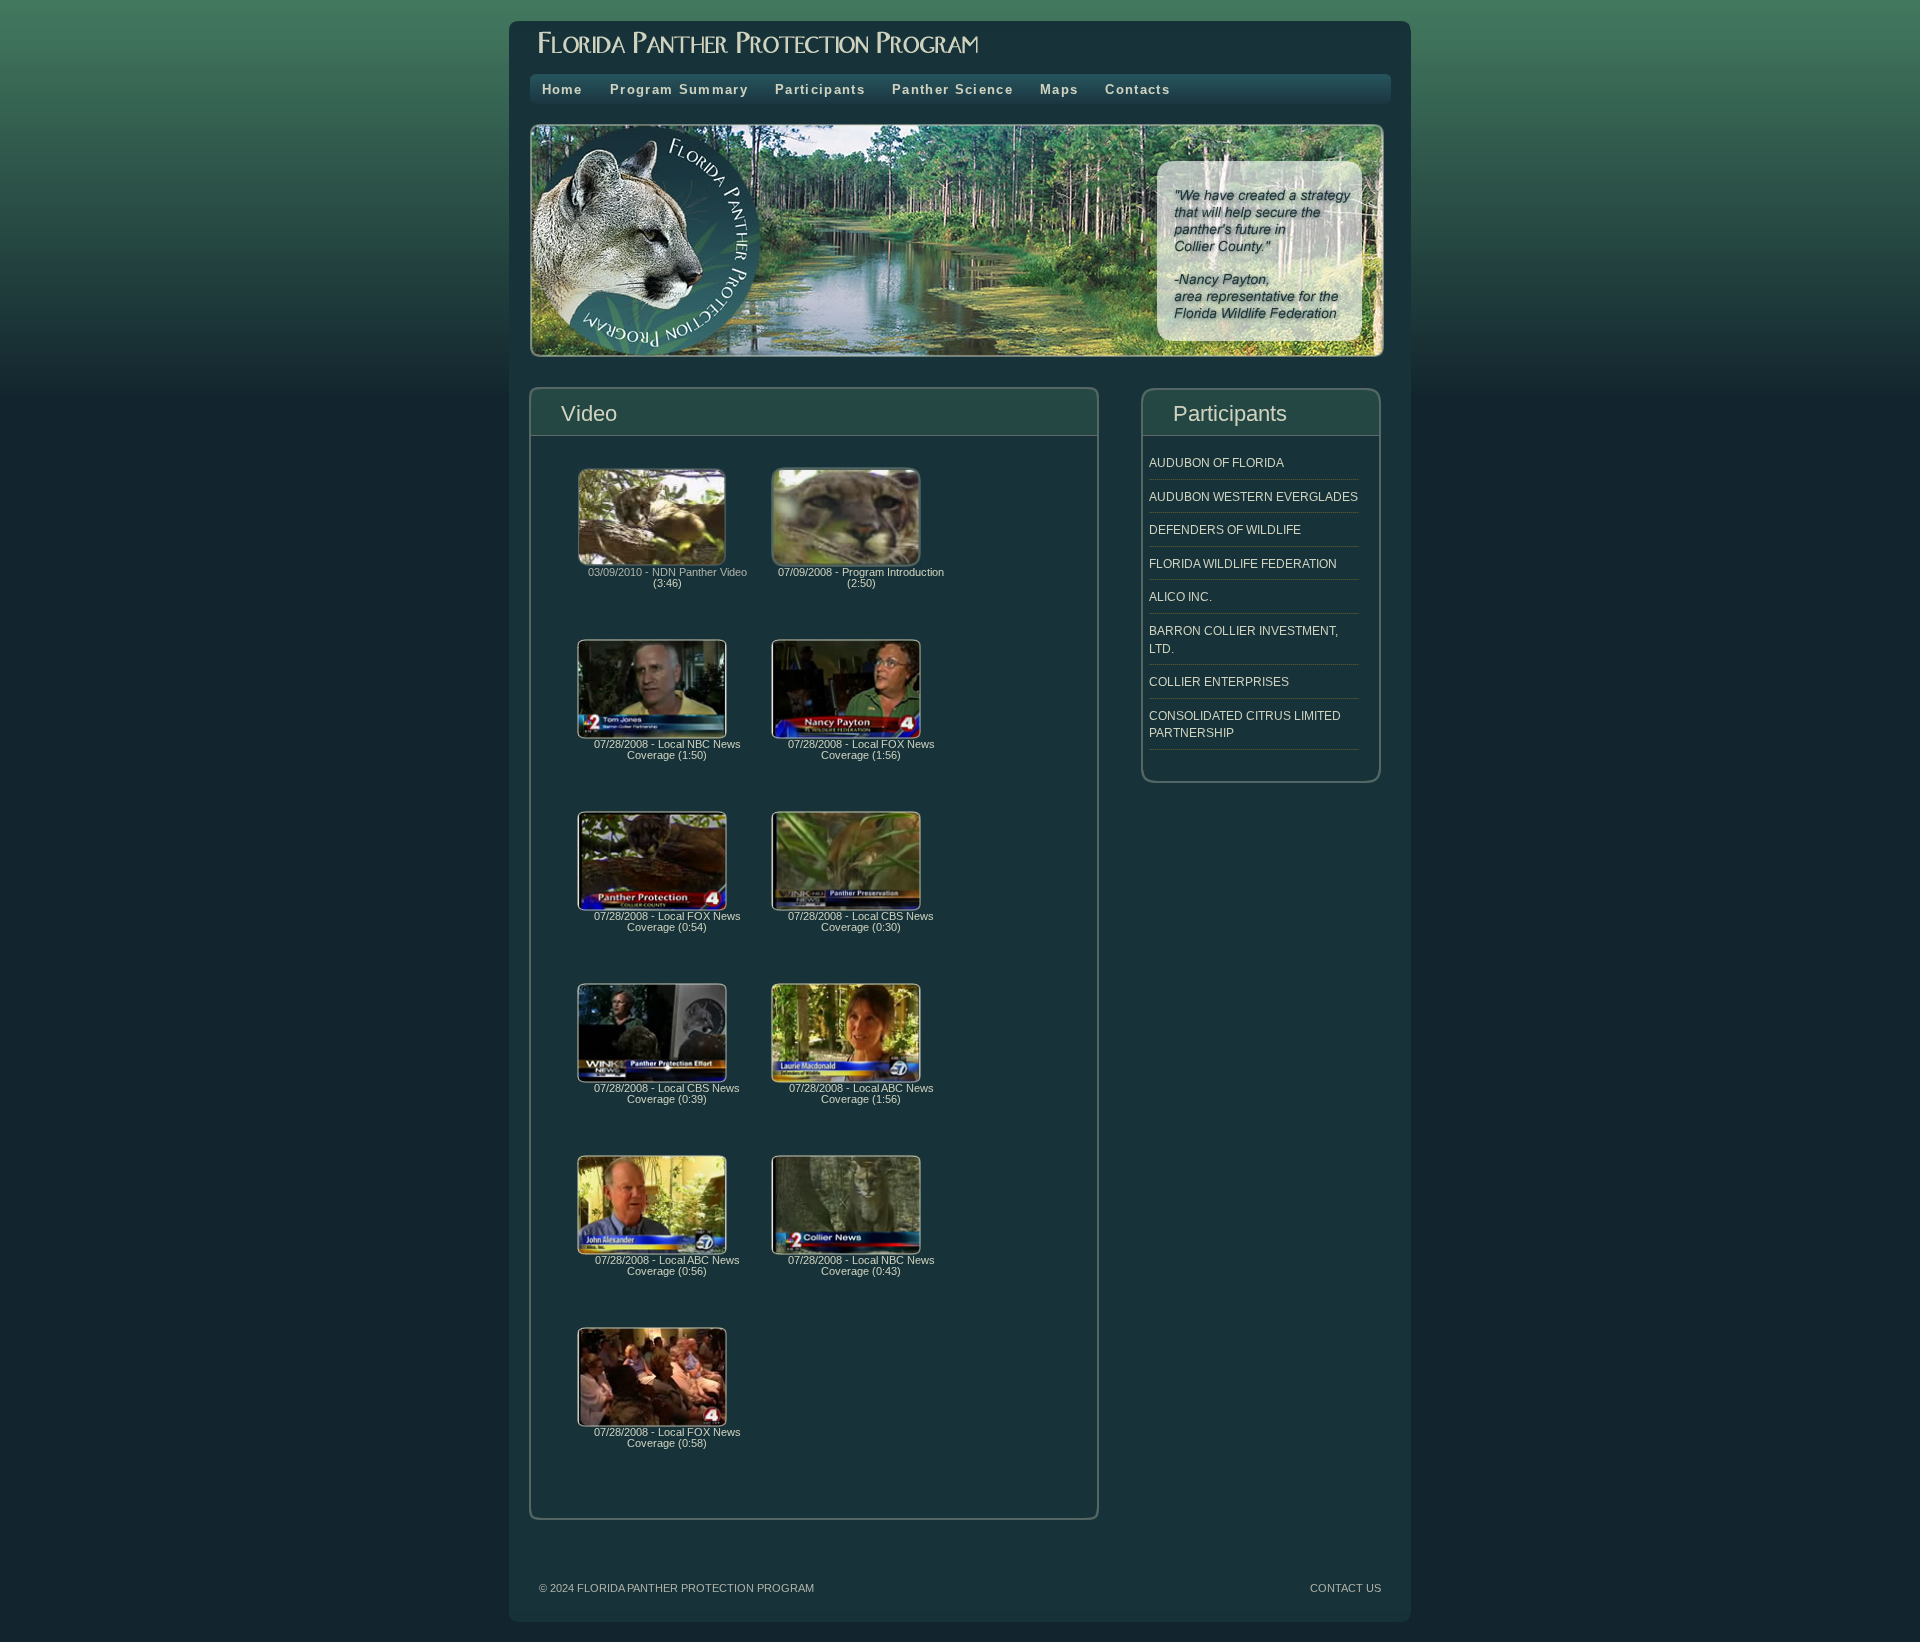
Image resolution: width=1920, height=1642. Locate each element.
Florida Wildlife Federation (1243, 563)
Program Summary (679, 89)
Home (562, 89)
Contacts (1137, 89)
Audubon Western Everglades (1253, 496)
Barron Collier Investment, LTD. (1243, 639)
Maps (1059, 89)
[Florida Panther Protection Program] (743, 60)
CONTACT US (1345, 1588)
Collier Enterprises (1219, 681)
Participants (820, 89)
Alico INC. (1180, 596)
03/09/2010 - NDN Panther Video (667, 572)
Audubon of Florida (1216, 462)
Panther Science (952, 89)
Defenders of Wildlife (1225, 529)
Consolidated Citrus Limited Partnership (1245, 724)
